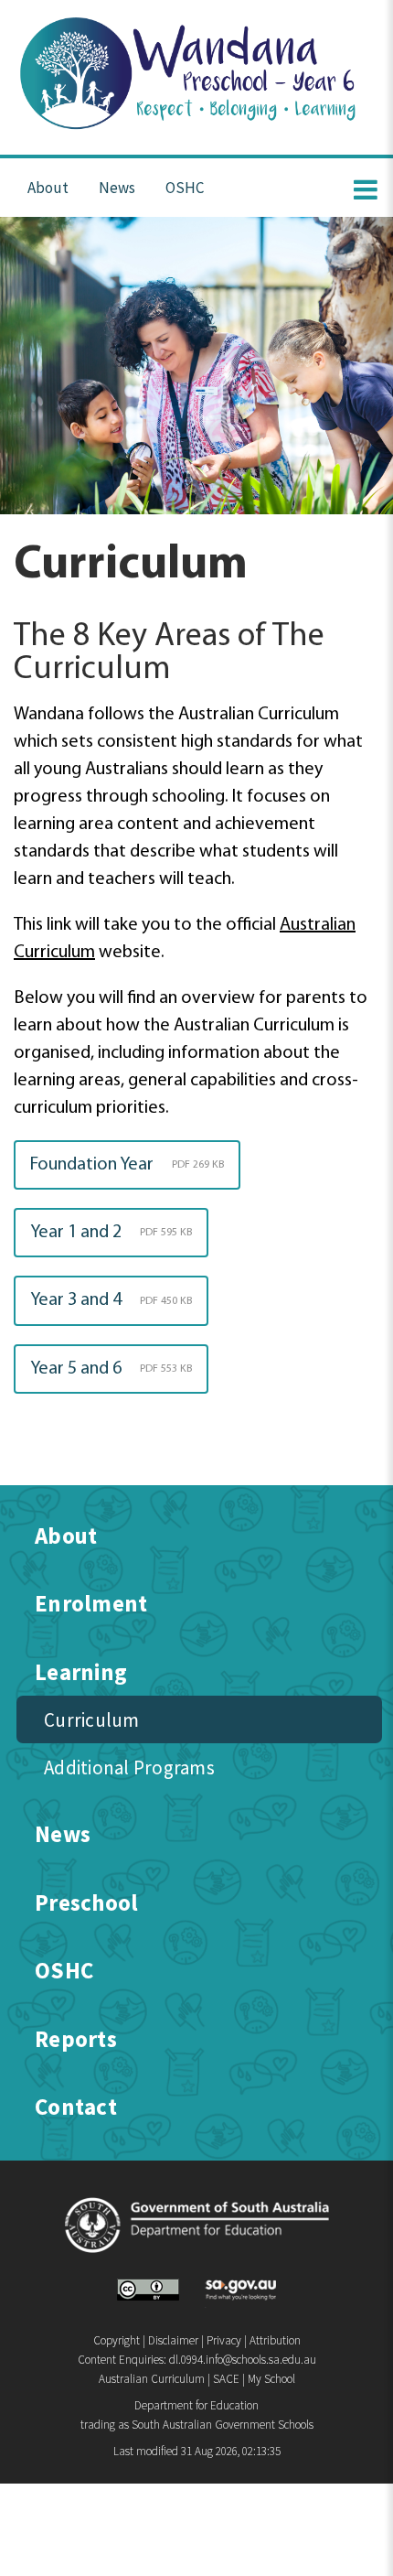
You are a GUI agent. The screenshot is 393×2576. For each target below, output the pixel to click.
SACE (226, 2379)
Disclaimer (173, 2340)
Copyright (117, 2340)
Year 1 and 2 (111, 1233)
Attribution (275, 2340)
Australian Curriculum (152, 2379)
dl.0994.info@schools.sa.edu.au (243, 2360)
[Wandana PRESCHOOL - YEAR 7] (197, 131)
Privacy (224, 2340)
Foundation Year (127, 1165)
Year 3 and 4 (111, 1300)
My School (271, 2379)
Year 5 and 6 (111, 1369)
